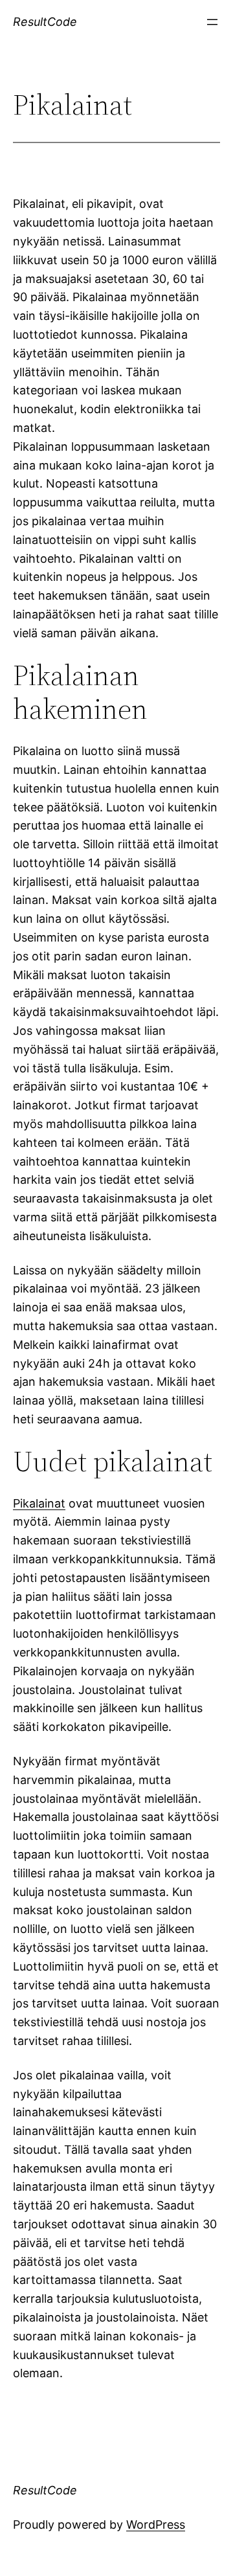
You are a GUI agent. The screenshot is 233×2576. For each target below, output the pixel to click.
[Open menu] (212, 22)
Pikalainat (39, 1503)
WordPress (156, 2525)
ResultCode (45, 22)
